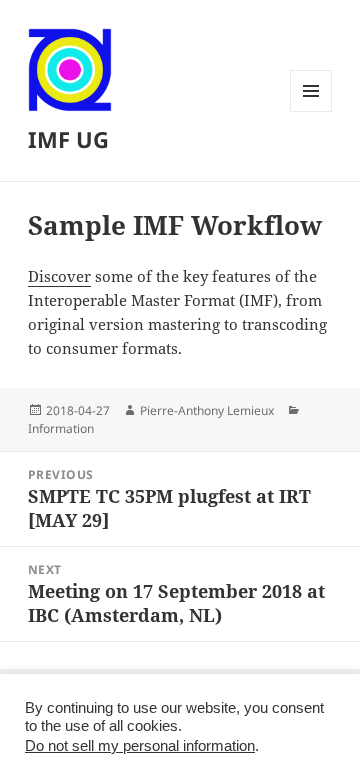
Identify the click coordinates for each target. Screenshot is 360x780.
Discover (59, 276)
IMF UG (68, 139)
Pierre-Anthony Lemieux (207, 410)
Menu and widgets (311, 111)
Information (61, 428)
